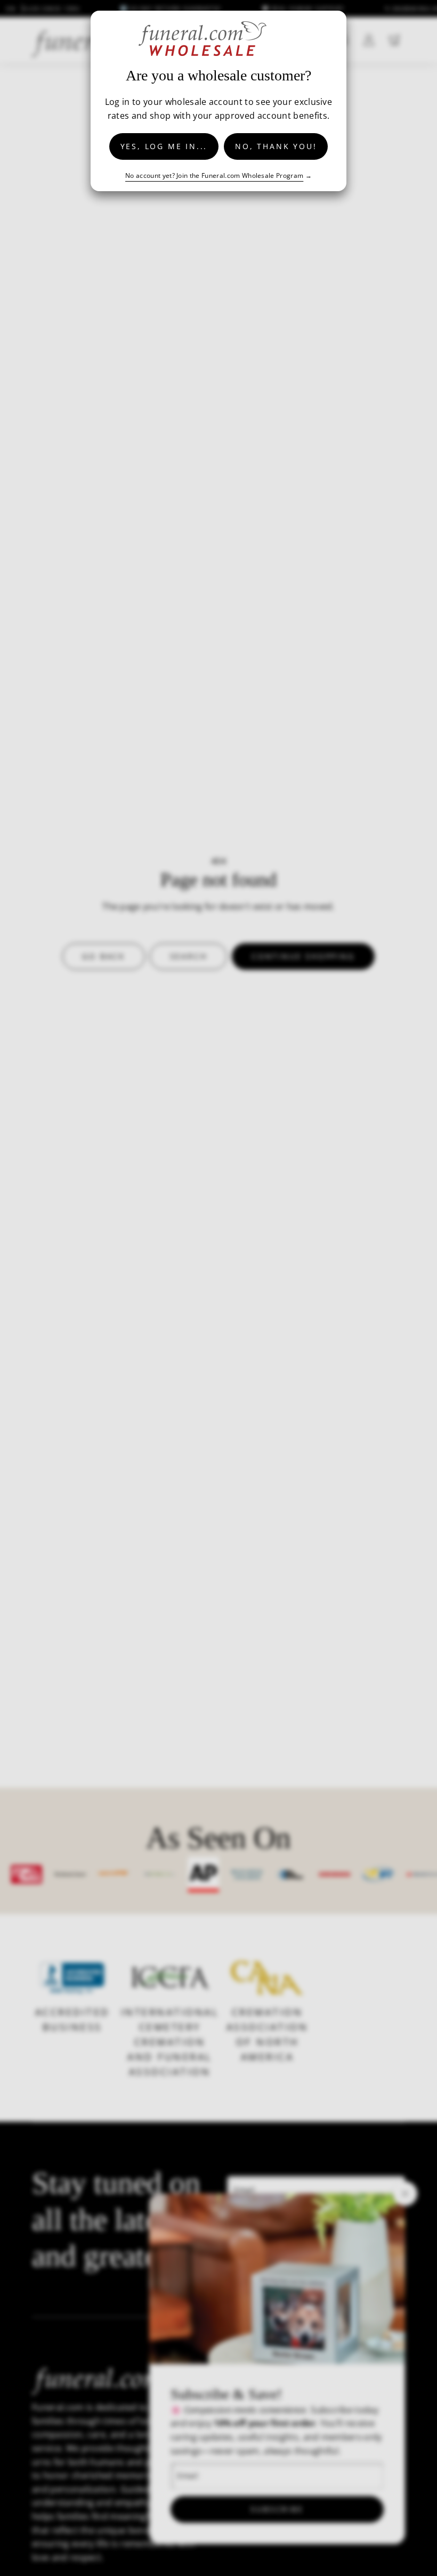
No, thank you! (276, 146)
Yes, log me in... (164, 146)
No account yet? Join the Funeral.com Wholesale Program (214, 175)
